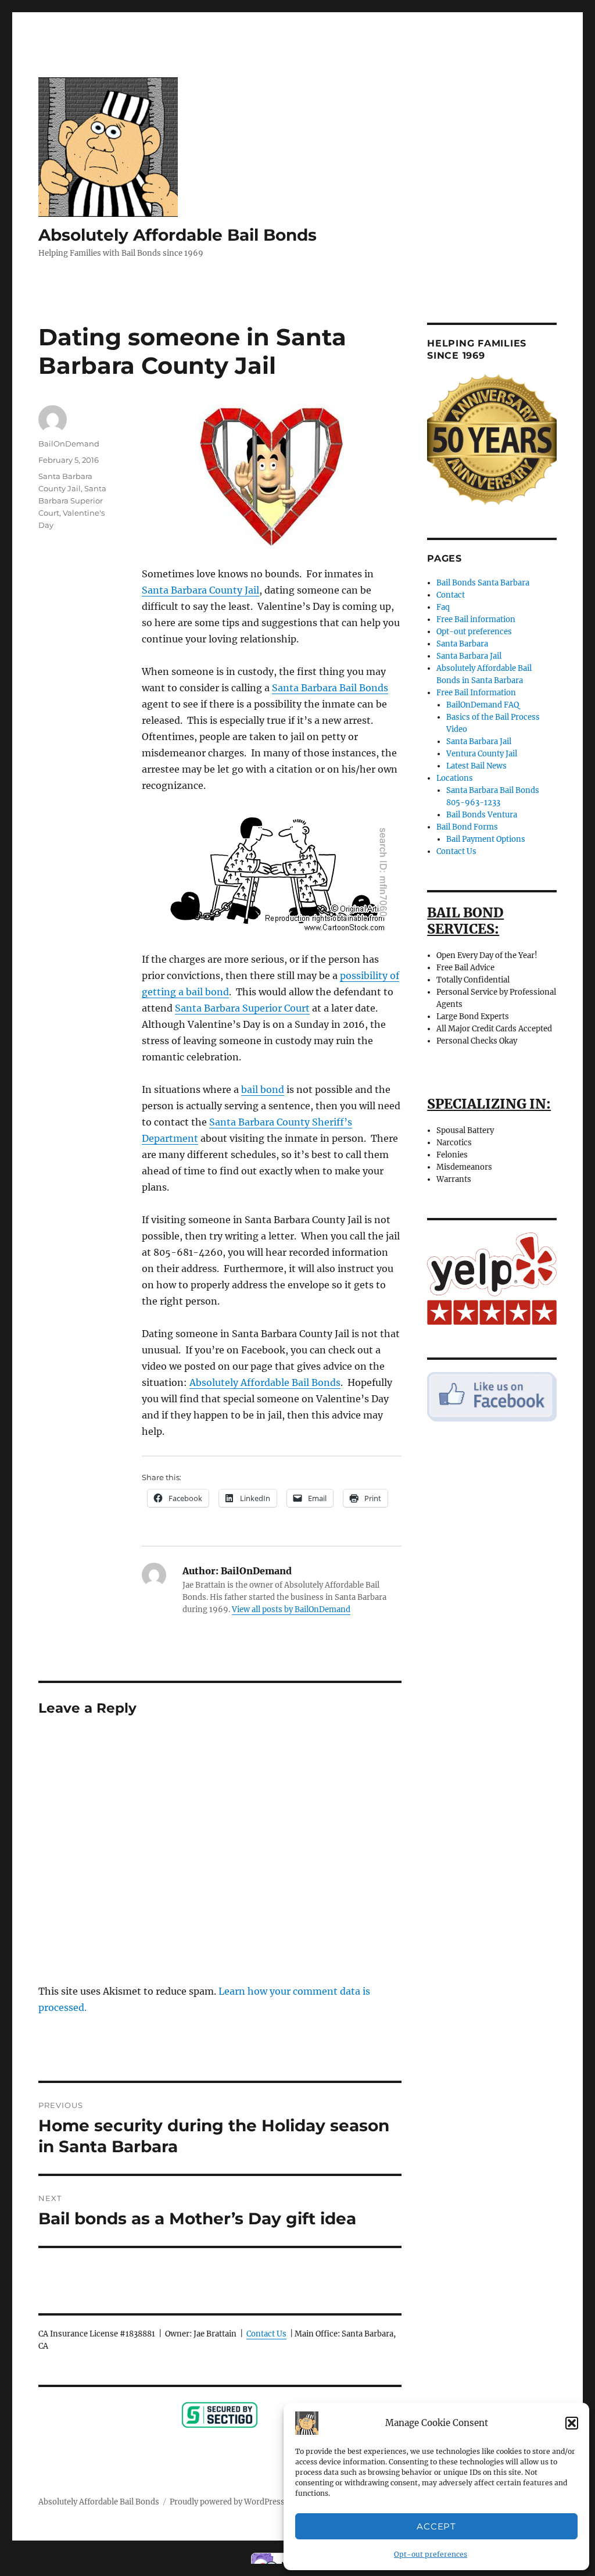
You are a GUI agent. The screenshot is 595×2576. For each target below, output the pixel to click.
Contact (451, 595)
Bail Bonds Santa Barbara (483, 583)
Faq (443, 607)
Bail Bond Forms (467, 827)
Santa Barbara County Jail (200, 590)
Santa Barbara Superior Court (242, 1008)
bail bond (263, 1089)
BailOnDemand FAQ (483, 705)
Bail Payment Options (486, 839)
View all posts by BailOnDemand (291, 1609)
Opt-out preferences (431, 2554)
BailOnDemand (69, 444)
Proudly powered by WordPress (227, 2502)
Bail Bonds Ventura (482, 815)
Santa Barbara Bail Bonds (330, 688)
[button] (572, 2423)
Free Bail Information (476, 693)
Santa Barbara (462, 644)
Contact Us (266, 2334)
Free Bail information (476, 619)
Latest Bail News (476, 766)
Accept (436, 2526)
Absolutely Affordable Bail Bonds (178, 235)
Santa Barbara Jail (469, 656)
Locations (455, 778)
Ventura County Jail (482, 754)
